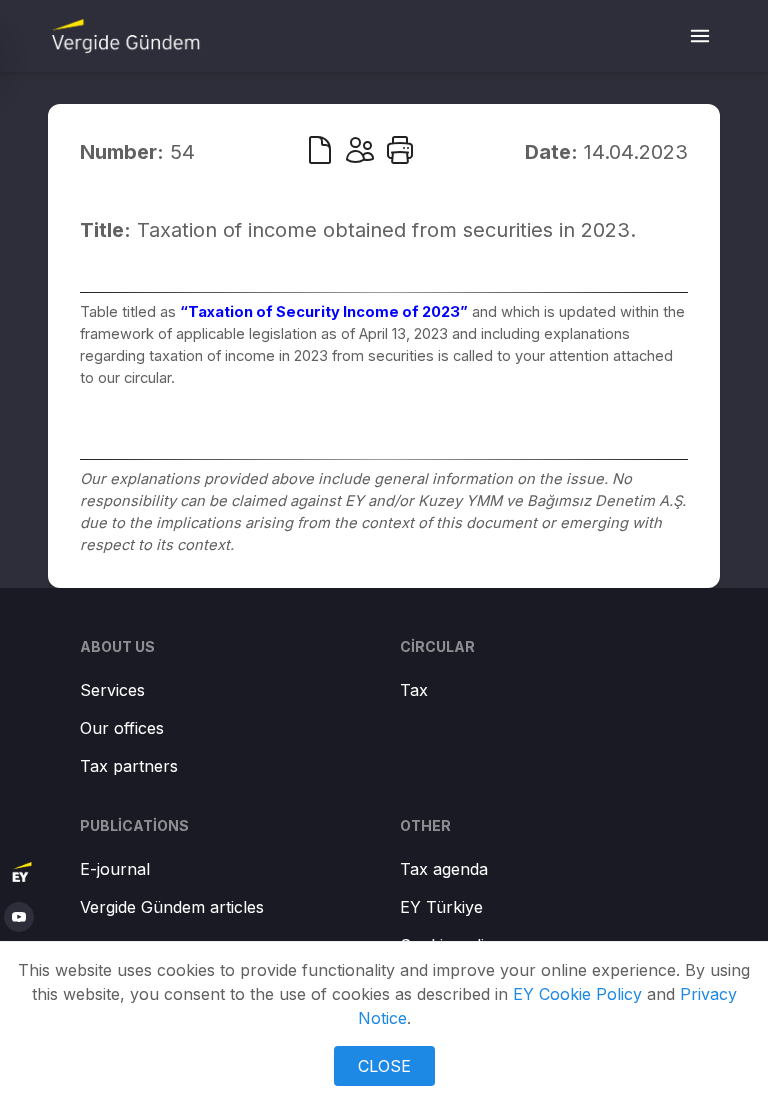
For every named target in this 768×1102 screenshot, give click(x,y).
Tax (414, 690)
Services (112, 690)
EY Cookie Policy (577, 994)
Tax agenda (444, 869)
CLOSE (384, 1066)
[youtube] (19, 917)
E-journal (115, 869)
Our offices (122, 728)
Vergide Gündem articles (172, 907)
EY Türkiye (441, 907)
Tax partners (129, 766)
